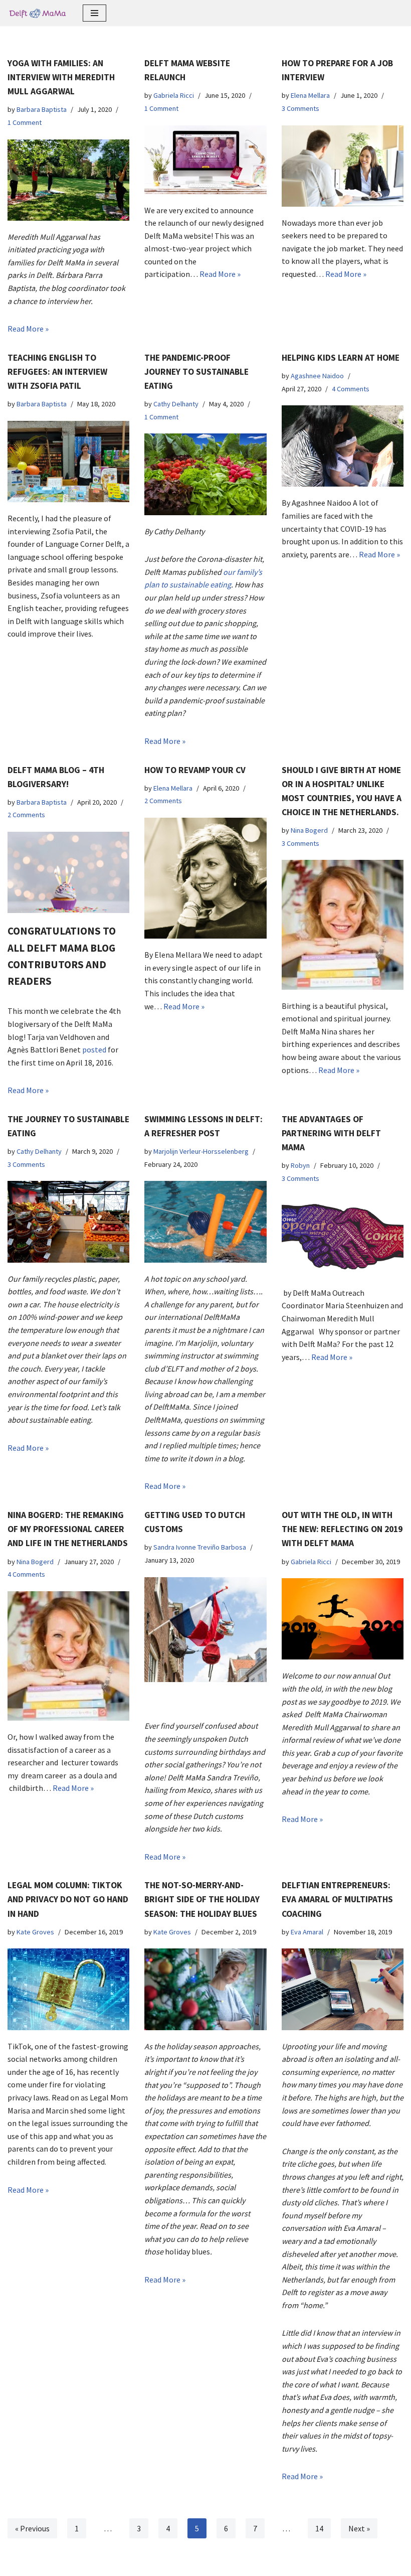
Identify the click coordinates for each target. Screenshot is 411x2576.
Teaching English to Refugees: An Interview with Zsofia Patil (57, 372)
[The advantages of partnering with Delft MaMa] (343, 1236)
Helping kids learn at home (341, 358)
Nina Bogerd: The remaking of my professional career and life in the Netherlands (68, 1529)
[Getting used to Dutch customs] (205, 1630)
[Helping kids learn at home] (343, 446)
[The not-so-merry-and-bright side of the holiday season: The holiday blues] (205, 1989)
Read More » (28, 329)
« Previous (32, 2528)
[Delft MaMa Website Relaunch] (205, 160)
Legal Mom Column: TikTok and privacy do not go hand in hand (68, 1899)
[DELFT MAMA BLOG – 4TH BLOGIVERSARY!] (68, 872)
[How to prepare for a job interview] (343, 166)
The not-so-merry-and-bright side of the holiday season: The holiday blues (202, 1899)
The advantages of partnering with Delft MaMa (331, 1133)
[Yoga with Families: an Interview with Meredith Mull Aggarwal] (68, 180)
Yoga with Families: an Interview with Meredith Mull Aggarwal (61, 77)
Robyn (300, 1165)
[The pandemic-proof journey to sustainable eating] (205, 474)
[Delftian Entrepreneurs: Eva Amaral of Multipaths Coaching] (343, 1989)
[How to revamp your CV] (205, 878)
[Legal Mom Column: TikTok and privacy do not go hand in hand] (68, 1989)
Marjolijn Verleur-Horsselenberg (201, 1151)
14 (319, 2528)
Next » (359, 2528)
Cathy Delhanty (176, 404)
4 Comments (351, 389)
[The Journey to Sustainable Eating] (68, 1222)
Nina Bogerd (309, 830)
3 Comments (300, 108)
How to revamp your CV (195, 770)
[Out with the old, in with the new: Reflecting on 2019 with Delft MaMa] (343, 1619)
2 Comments (26, 815)
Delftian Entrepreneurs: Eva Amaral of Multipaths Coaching (337, 1899)
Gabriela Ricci (174, 95)
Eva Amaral (307, 1932)
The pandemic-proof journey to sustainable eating (196, 372)
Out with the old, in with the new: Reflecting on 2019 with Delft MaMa (342, 1529)
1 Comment (25, 122)
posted (94, 1049)
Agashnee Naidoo (317, 376)
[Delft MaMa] (38, 13)
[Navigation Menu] (94, 13)
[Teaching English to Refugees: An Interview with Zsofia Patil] (68, 462)
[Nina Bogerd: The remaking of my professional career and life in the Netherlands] (68, 1656)
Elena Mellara (310, 95)
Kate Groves (35, 1932)
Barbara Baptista (42, 109)
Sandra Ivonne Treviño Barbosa (200, 1547)
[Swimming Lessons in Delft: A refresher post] (205, 1222)
